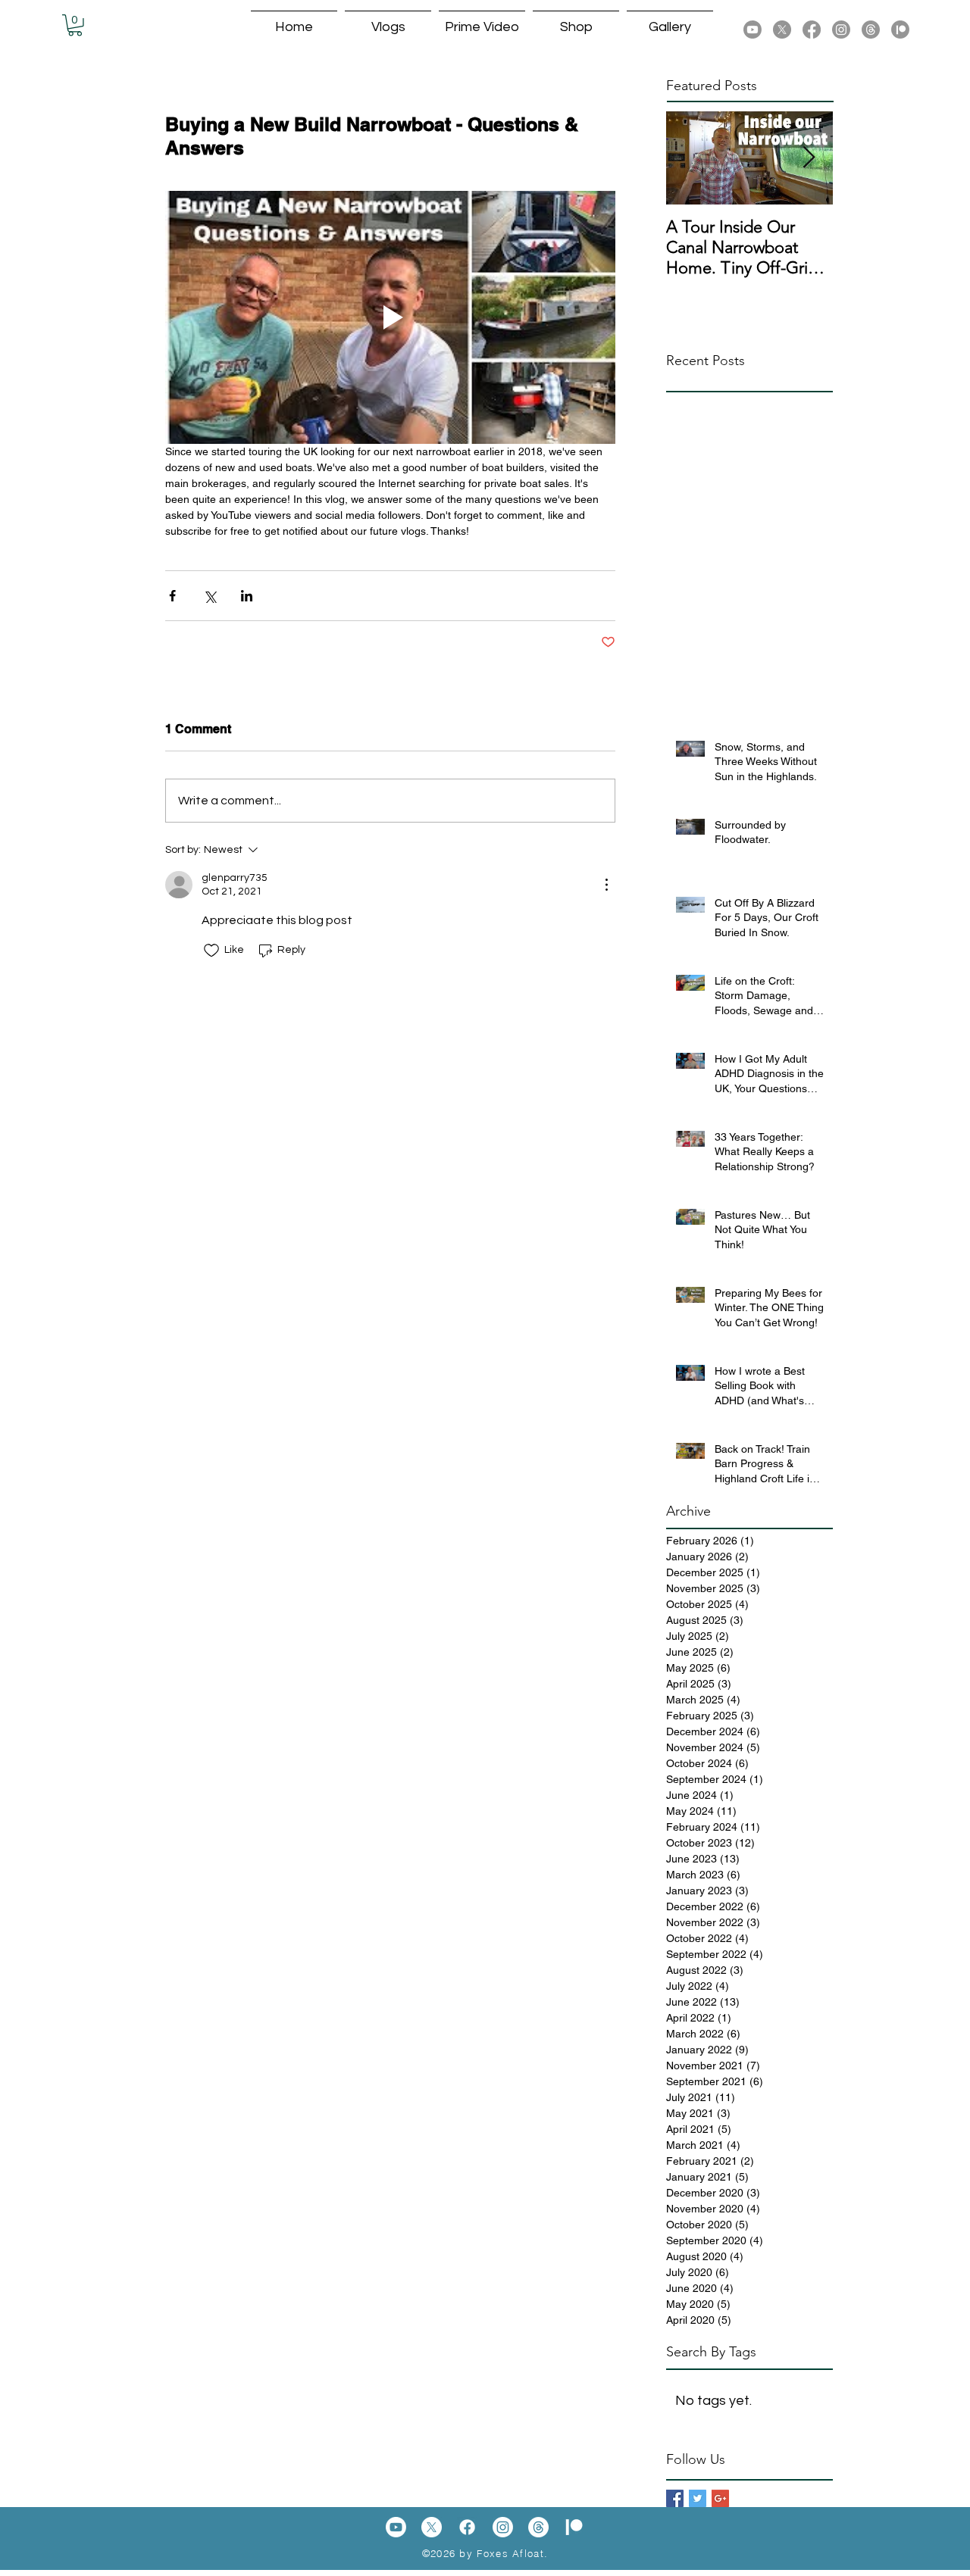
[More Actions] (606, 885)
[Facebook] (812, 30)
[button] (75, 25)
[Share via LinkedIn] (247, 596)
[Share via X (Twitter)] (210, 596)
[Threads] (871, 30)
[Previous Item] (690, 158)
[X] (782, 30)
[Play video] (390, 317)
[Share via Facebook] (172, 596)
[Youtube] (753, 30)
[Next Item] (809, 158)
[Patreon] (900, 30)
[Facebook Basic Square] (675, 2498)
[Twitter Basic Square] (698, 2498)
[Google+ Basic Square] (720, 2498)
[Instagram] (841, 30)
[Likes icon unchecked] (211, 951)
